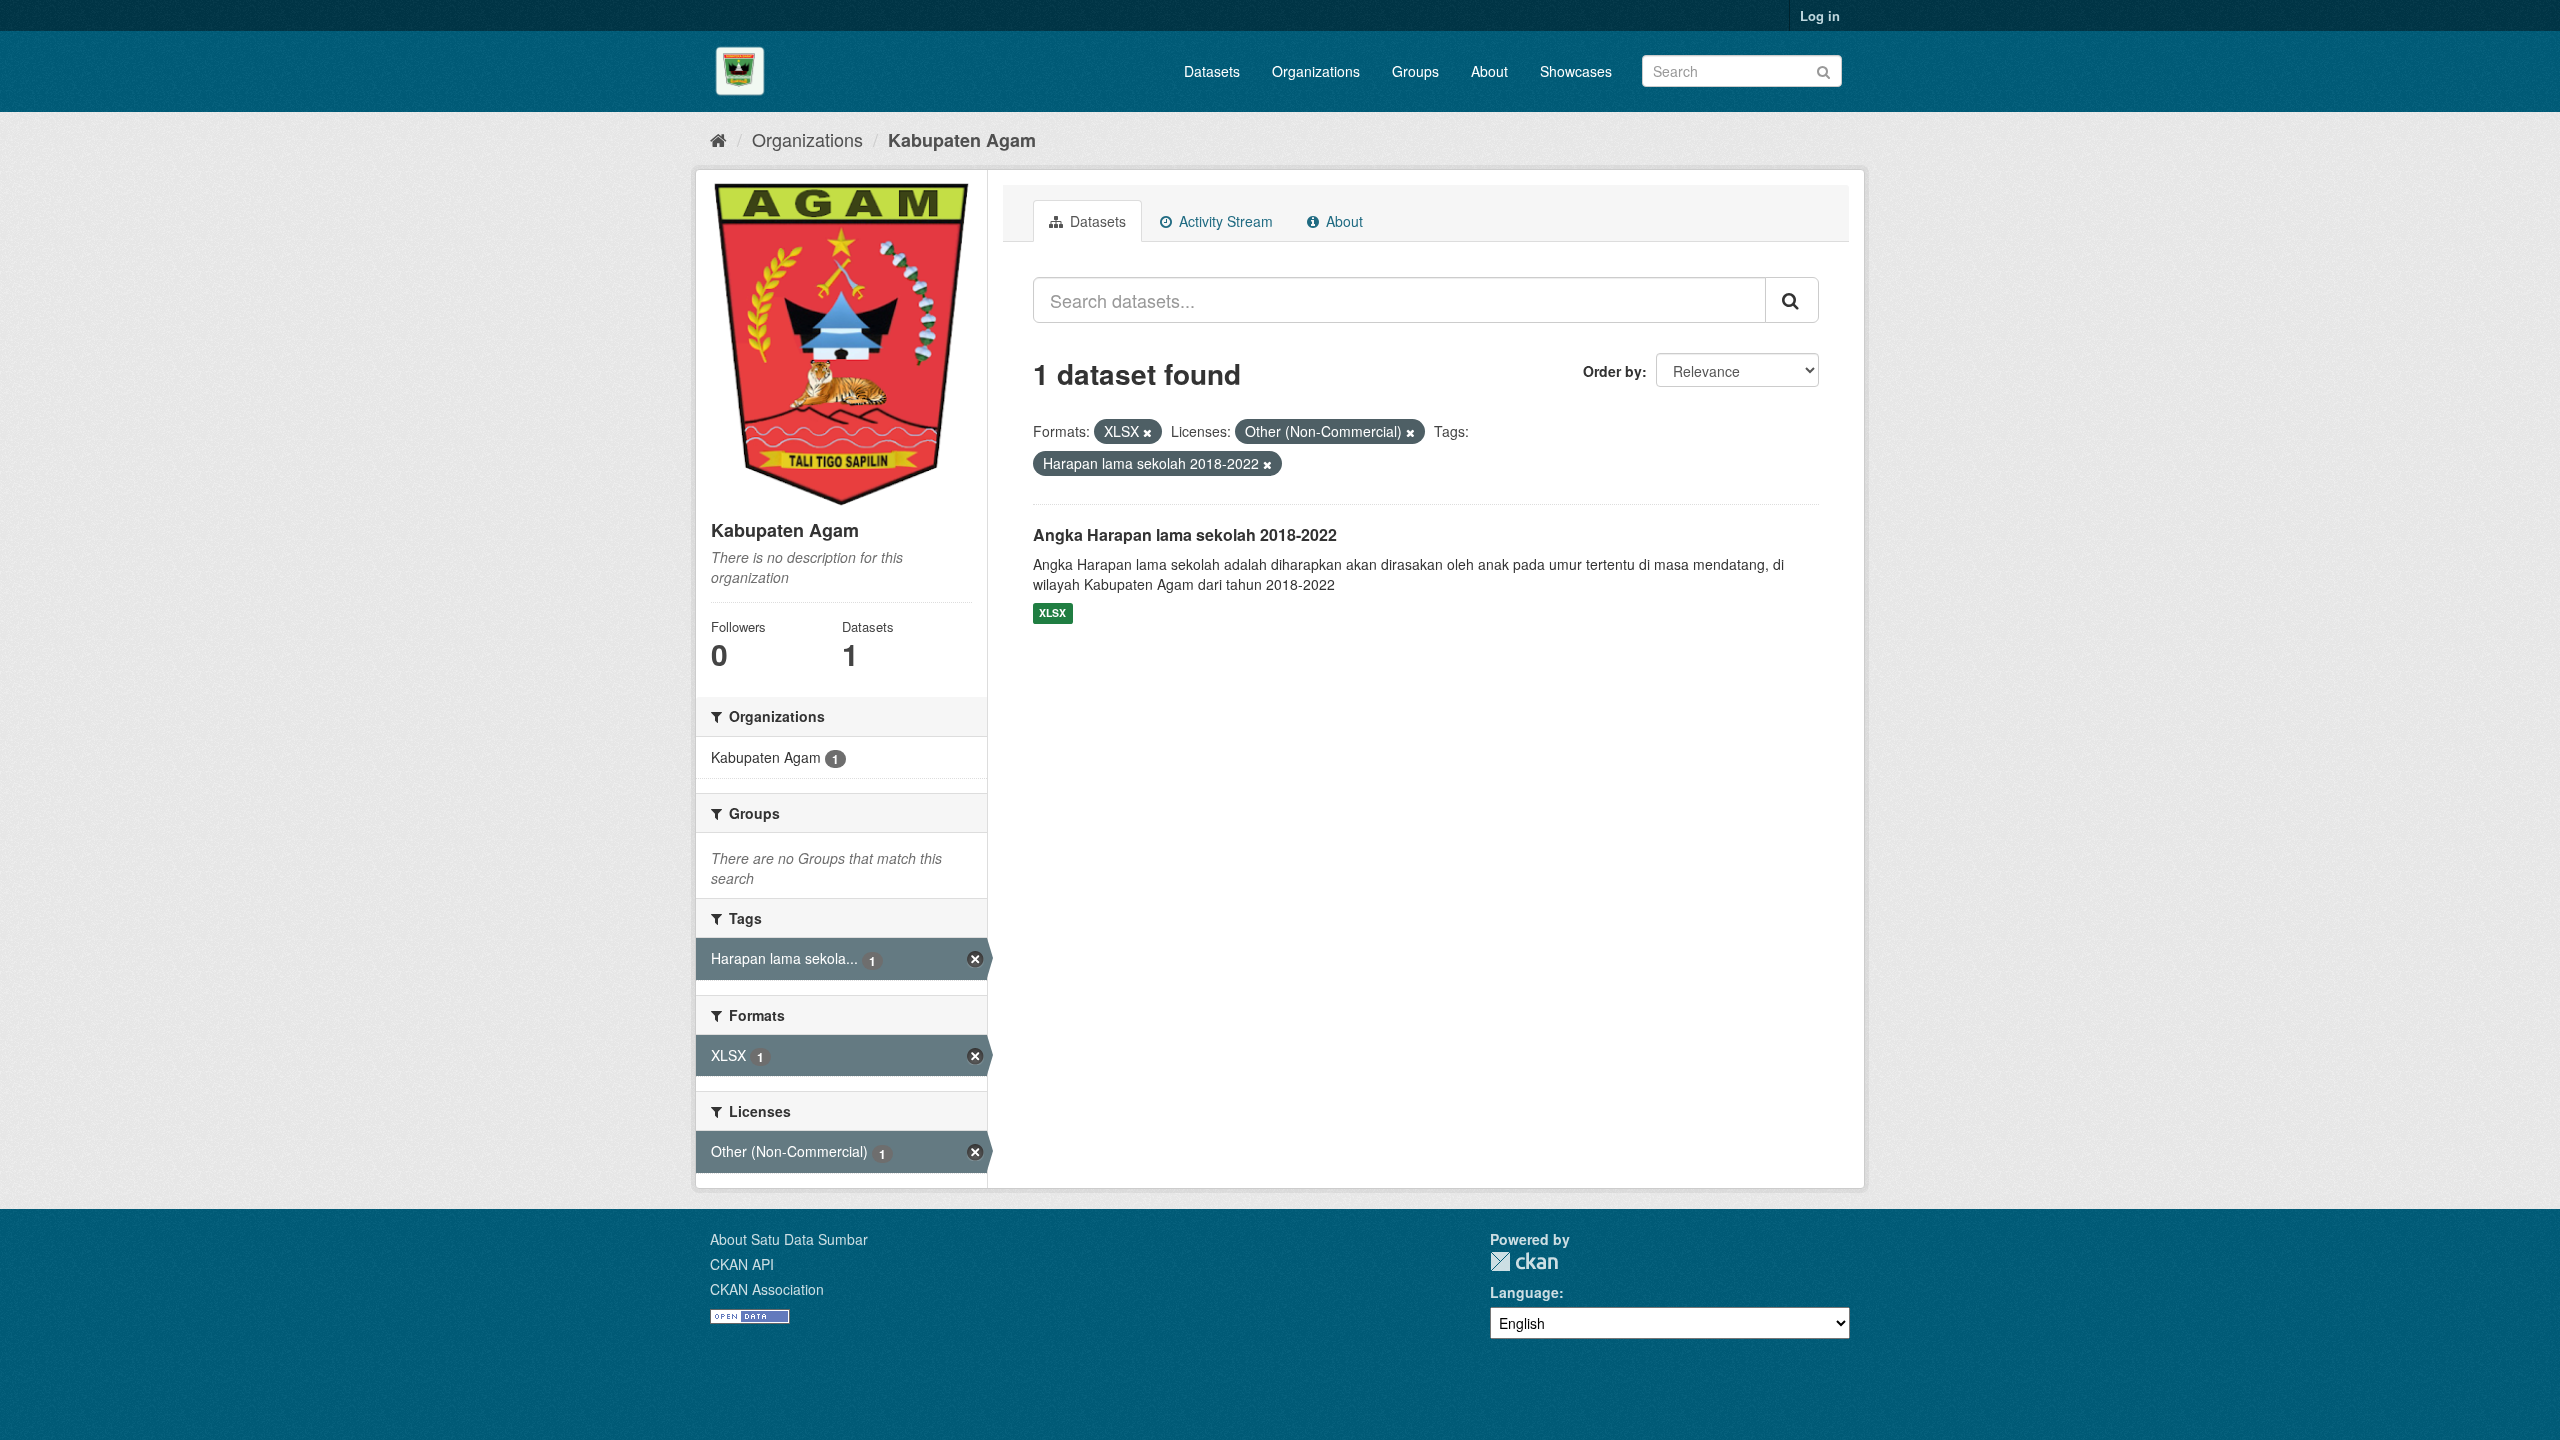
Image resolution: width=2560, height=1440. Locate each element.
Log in (1820, 15)
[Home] (718, 139)
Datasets (1212, 71)
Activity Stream (1224, 221)
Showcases (1576, 71)
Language (1524, 1292)
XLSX (1052, 613)
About (1489, 71)
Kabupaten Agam (962, 140)
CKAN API (742, 1264)
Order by (1612, 371)
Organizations (1316, 71)
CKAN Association (767, 1289)
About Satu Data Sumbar (789, 1239)
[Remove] (1147, 432)
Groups (1415, 71)
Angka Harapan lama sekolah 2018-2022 (1185, 534)
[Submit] (1823, 69)
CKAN (1524, 1261)
